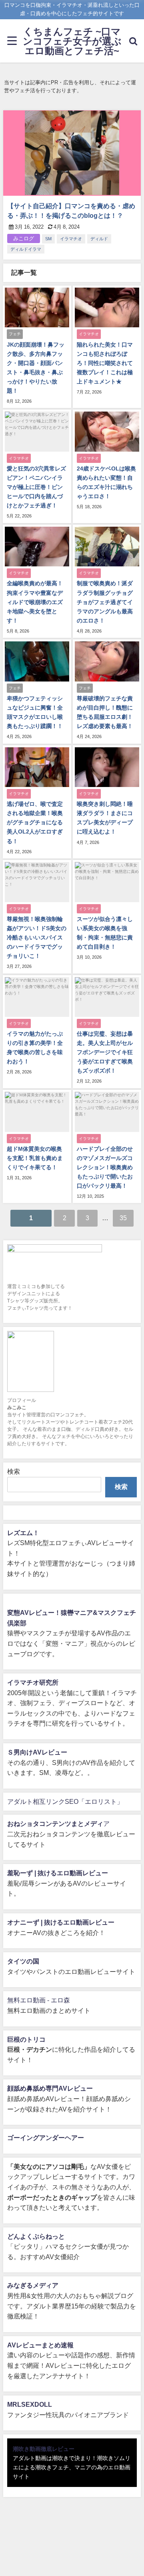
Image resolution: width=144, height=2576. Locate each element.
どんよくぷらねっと (36, 2236)
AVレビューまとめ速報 (40, 2345)
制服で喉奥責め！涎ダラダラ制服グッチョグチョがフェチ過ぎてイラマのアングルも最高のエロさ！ (105, 602)
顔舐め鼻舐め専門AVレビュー (50, 2088)
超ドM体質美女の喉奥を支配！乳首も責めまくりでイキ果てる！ (35, 1158)
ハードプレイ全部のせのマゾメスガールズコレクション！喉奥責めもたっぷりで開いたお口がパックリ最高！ (105, 1167)
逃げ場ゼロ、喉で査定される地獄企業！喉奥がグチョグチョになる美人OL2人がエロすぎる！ (35, 822)
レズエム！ (23, 1533)
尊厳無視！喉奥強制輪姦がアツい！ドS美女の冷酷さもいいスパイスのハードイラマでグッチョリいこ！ (37, 937)
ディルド (99, 239)
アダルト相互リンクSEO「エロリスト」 (65, 1801)
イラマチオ (71, 239)
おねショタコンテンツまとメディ (55, 1823)
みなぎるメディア (33, 2285)
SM (48, 239)
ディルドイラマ (26, 249)
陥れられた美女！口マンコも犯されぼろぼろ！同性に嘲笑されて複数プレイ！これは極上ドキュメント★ (105, 363)
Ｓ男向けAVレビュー (37, 1752)
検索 (14, 1471)
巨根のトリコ (26, 2039)
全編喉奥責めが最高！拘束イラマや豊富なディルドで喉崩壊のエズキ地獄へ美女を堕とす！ (35, 602)
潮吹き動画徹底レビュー (44, 2449)
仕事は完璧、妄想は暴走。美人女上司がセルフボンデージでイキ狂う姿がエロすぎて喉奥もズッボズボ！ (105, 1052)
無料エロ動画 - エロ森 (39, 2000)
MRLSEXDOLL (30, 2404)
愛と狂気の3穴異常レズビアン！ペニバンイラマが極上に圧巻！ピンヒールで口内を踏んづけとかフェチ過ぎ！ (36, 487)
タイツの (20, 1961)
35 (123, 1218)
